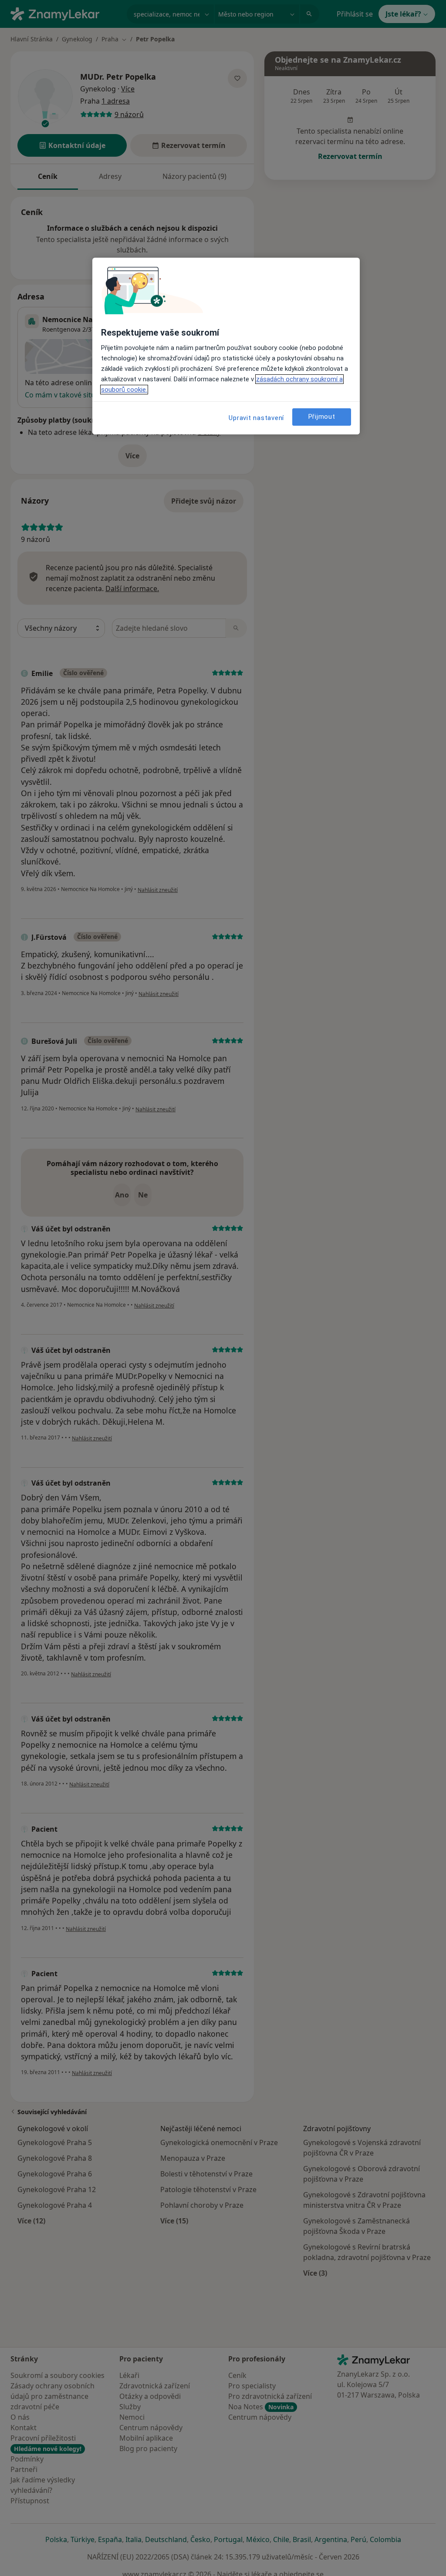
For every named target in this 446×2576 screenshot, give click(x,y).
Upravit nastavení (256, 418)
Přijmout (322, 417)
